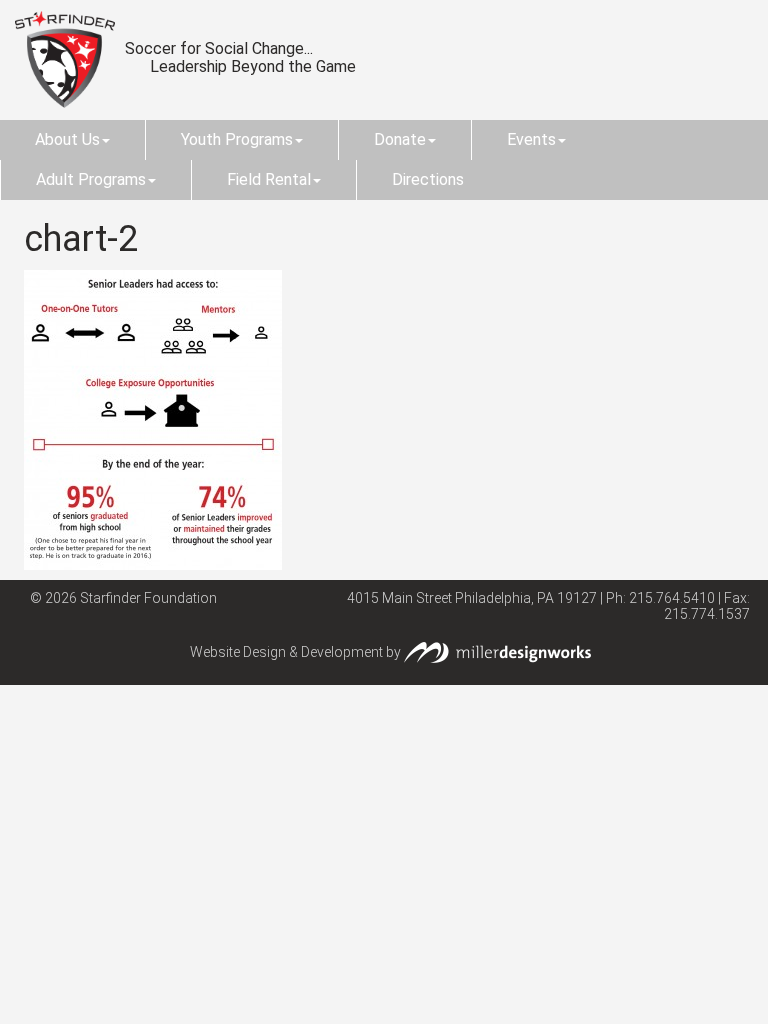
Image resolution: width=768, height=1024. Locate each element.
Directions (428, 179)
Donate (400, 139)
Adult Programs (91, 179)
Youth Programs (237, 139)
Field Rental (269, 179)
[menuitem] (72, 140)
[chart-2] (153, 418)
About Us (67, 139)
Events (531, 139)
